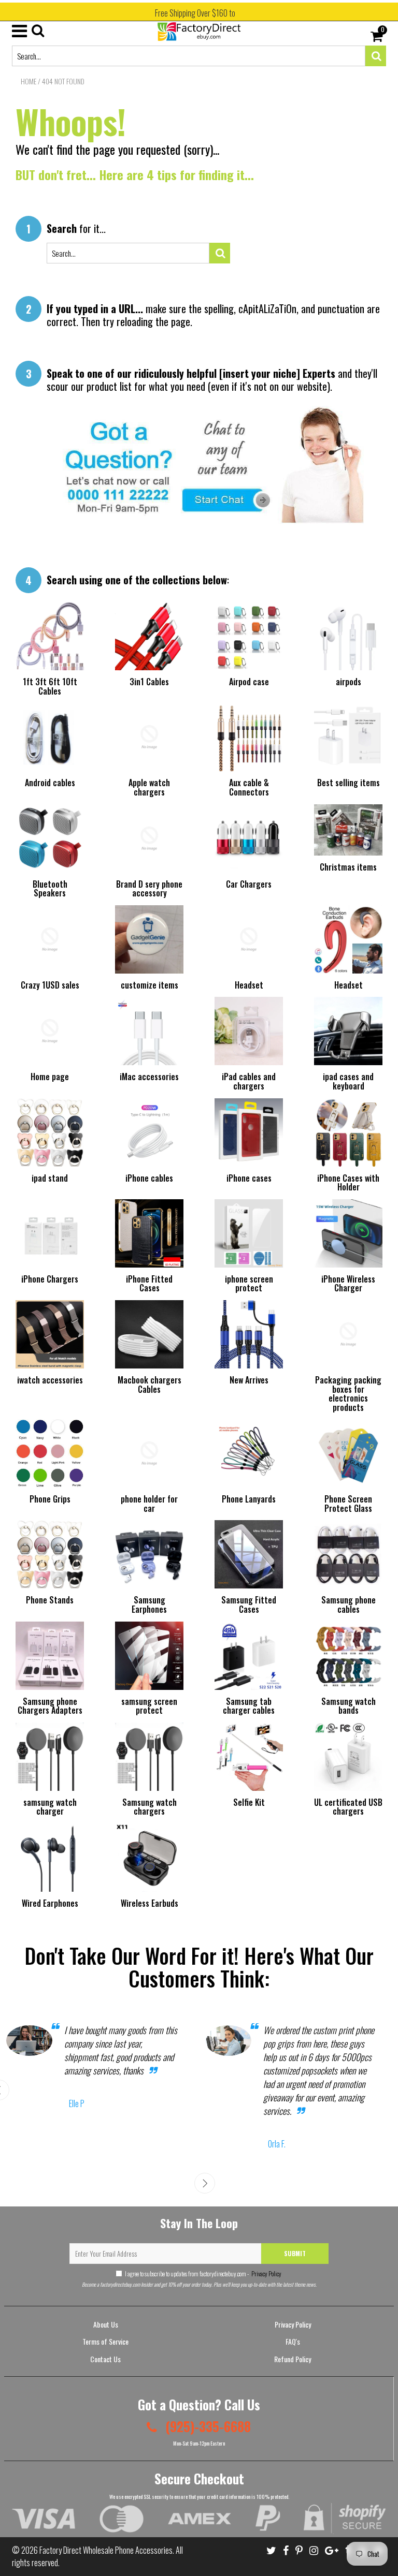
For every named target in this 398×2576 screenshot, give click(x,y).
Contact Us (105, 2359)
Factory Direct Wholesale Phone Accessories (106, 2550)
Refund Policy (293, 2359)
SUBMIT (295, 2253)
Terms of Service (105, 2341)
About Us (106, 2324)
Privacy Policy (266, 2273)
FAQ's (293, 2341)
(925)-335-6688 (207, 2426)
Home (29, 81)
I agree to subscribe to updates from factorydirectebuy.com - (203, 2273)
